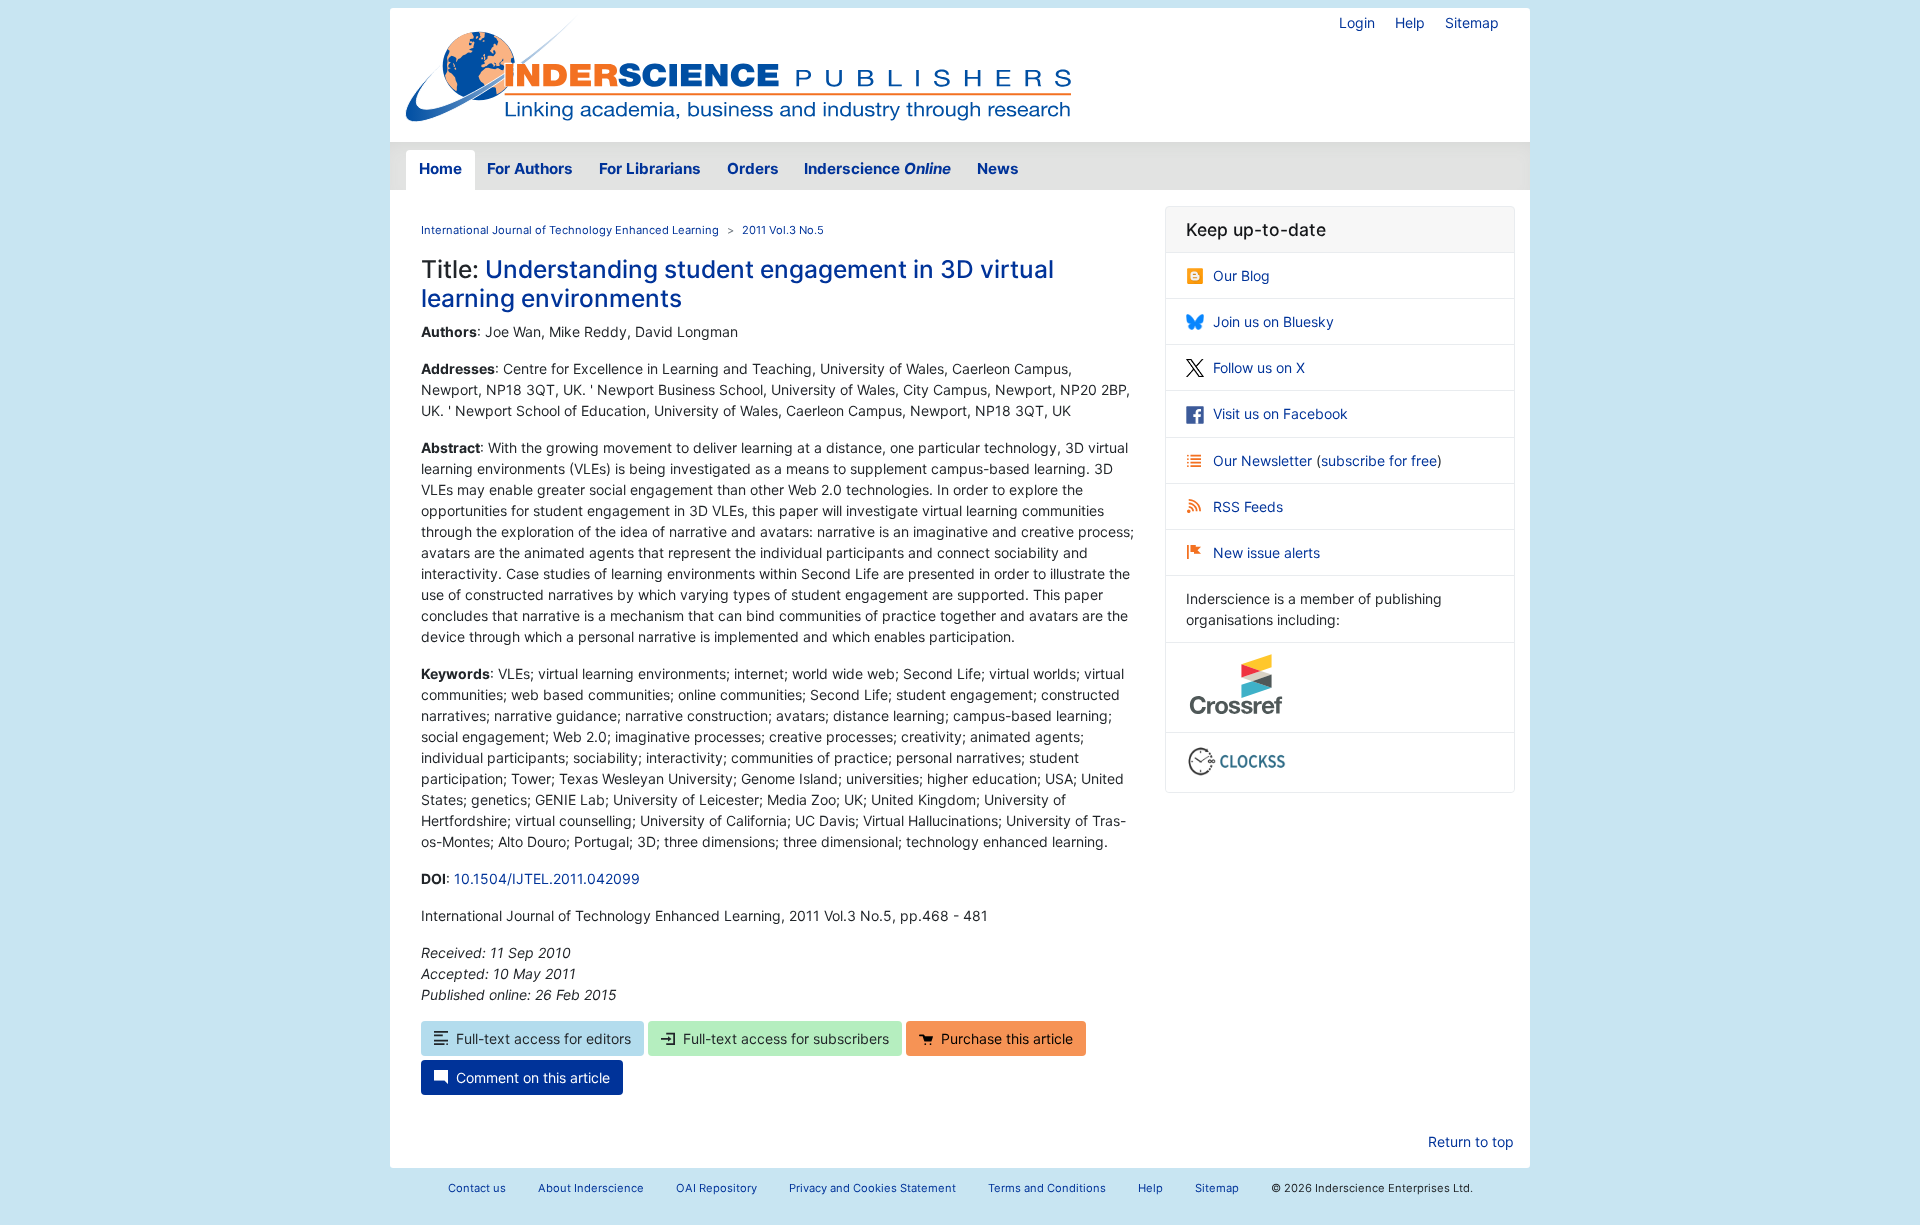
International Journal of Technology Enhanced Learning (570, 230)
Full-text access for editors (543, 1038)
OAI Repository (716, 1188)
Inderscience (877, 168)
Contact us (477, 1188)
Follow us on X (1259, 367)
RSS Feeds (1248, 506)
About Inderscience (591, 1188)
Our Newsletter (1264, 460)
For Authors (530, 168)
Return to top (1471, 1141)
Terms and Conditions (1047, 1188)
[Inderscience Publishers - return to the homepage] (738, 67)
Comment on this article (533, 1077)
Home (440, 168)
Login (1357, 22)
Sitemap (1472, 22)
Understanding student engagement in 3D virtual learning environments (737, 283)
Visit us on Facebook (1280, 413)
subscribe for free (1379, 460)
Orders (753, 168)
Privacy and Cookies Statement (872, 1188)
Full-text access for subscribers (786, 1038)
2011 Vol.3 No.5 (783, 230)
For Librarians (650, 168)
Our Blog (1241, 275)
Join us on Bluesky (1273, 321)
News (998, 168)
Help (1410, 22)
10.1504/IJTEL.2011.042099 (547, 878)
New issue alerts (1266, 552)
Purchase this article (1007, 1038)
